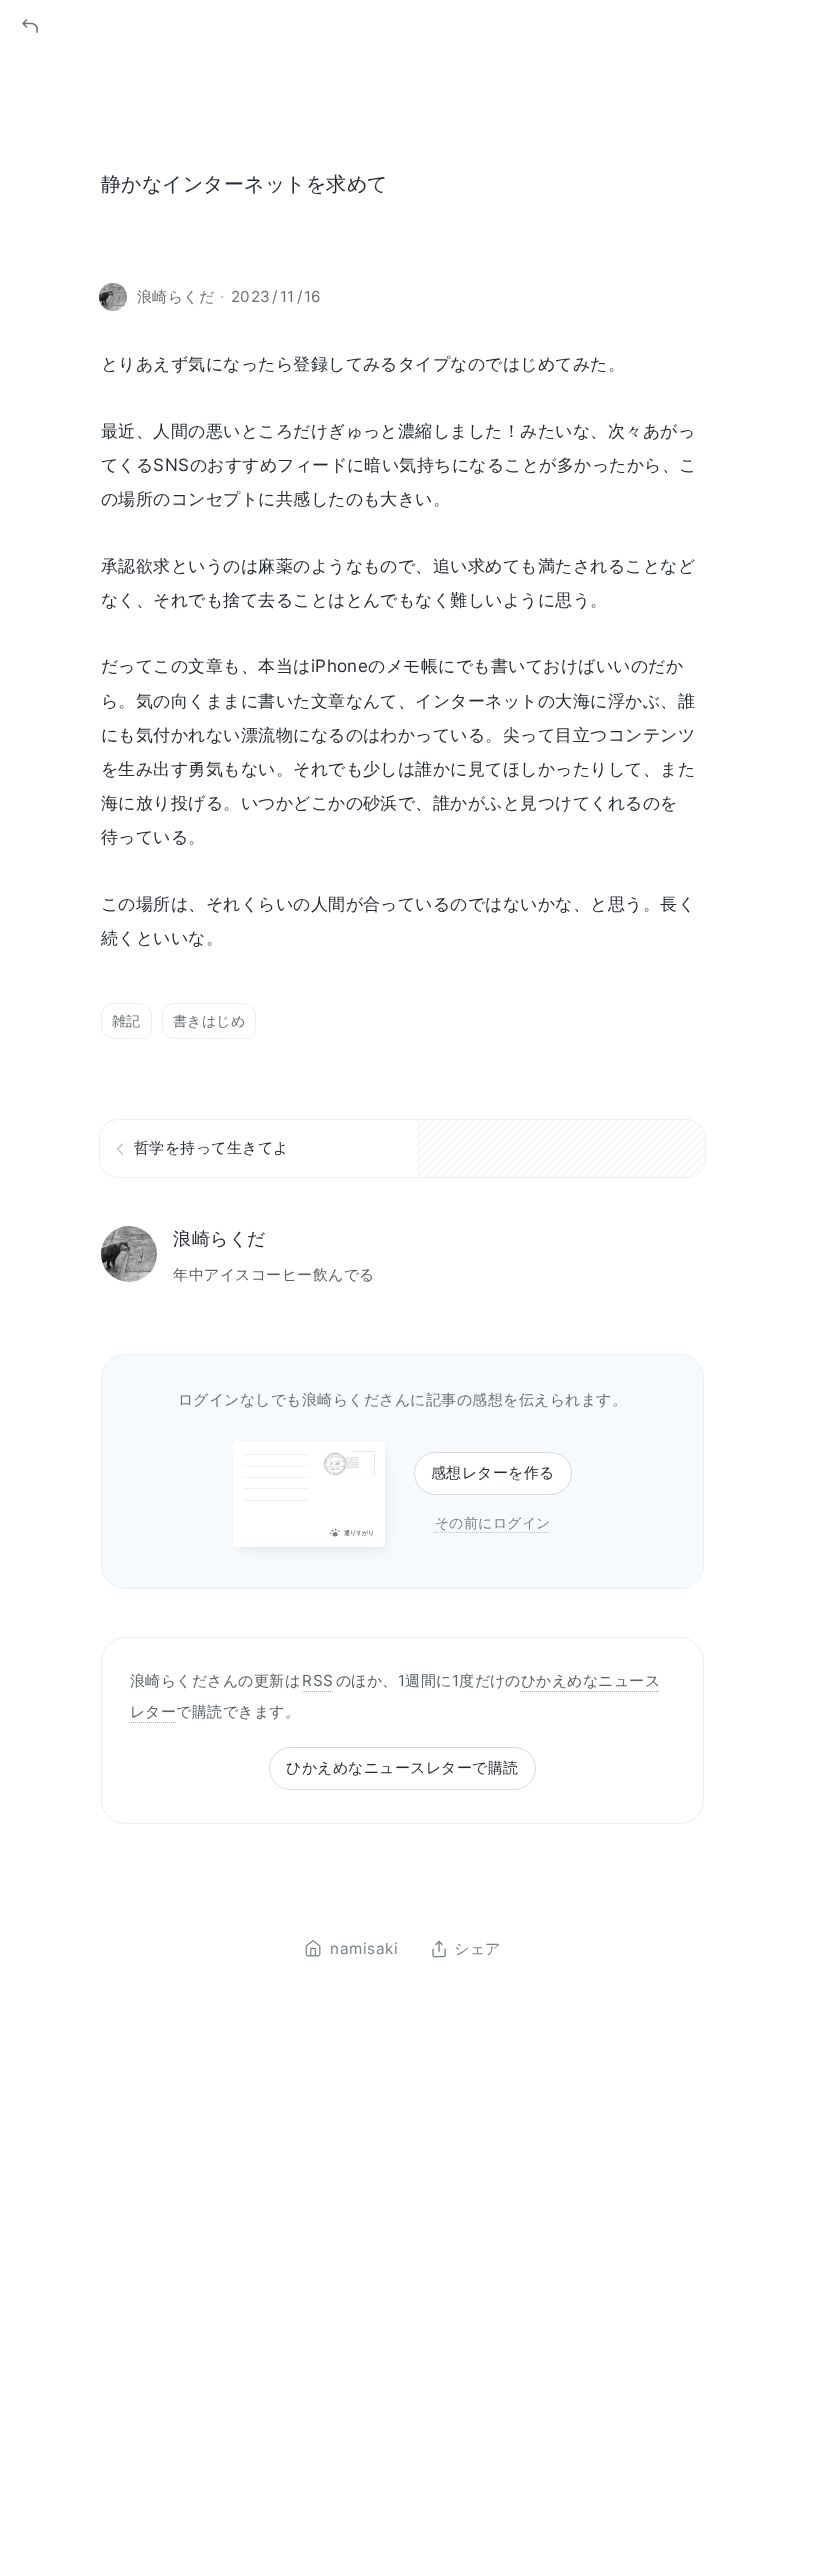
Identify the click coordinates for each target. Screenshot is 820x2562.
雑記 (126, 1020)
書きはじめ (209, 1020)
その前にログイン (493, 1522)
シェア (477, 1949)
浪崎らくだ (219, 1238)
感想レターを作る (493, 1472)
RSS (317, 1680)
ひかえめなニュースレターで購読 (402, 1767)
